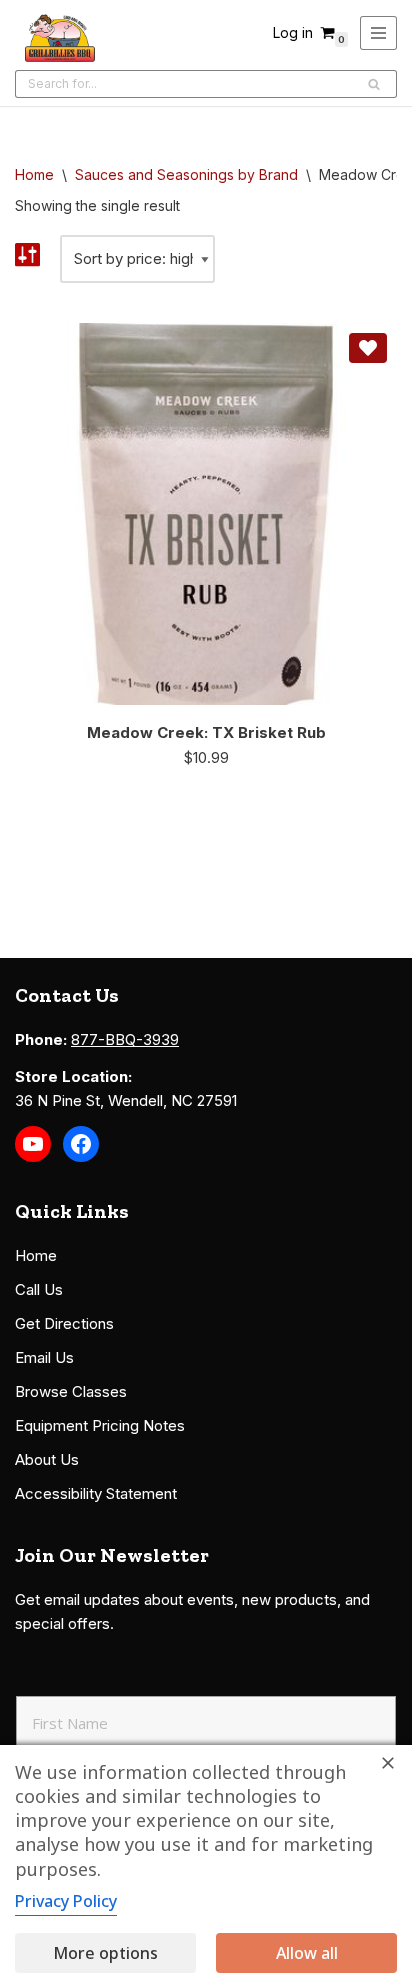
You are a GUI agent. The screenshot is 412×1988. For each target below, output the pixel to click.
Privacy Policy (66, 1901)
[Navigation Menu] (378, 33)
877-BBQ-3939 (125, 1039)
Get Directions (64, 1323)
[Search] (374, 84)
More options (105, 1953)
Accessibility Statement (96, 1493)
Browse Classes (71, 1391)
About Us (47, 1459)
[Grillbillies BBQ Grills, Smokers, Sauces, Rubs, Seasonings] (60, 38)
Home (34, 174)
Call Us (39, 1289)
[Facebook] (81, 1144)
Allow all (307, 1953)
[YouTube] (33, 1144)
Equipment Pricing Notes (100, 1425)
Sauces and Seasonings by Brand (186, 174)
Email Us (44, 1357)
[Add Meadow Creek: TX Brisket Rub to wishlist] (368, 348)
